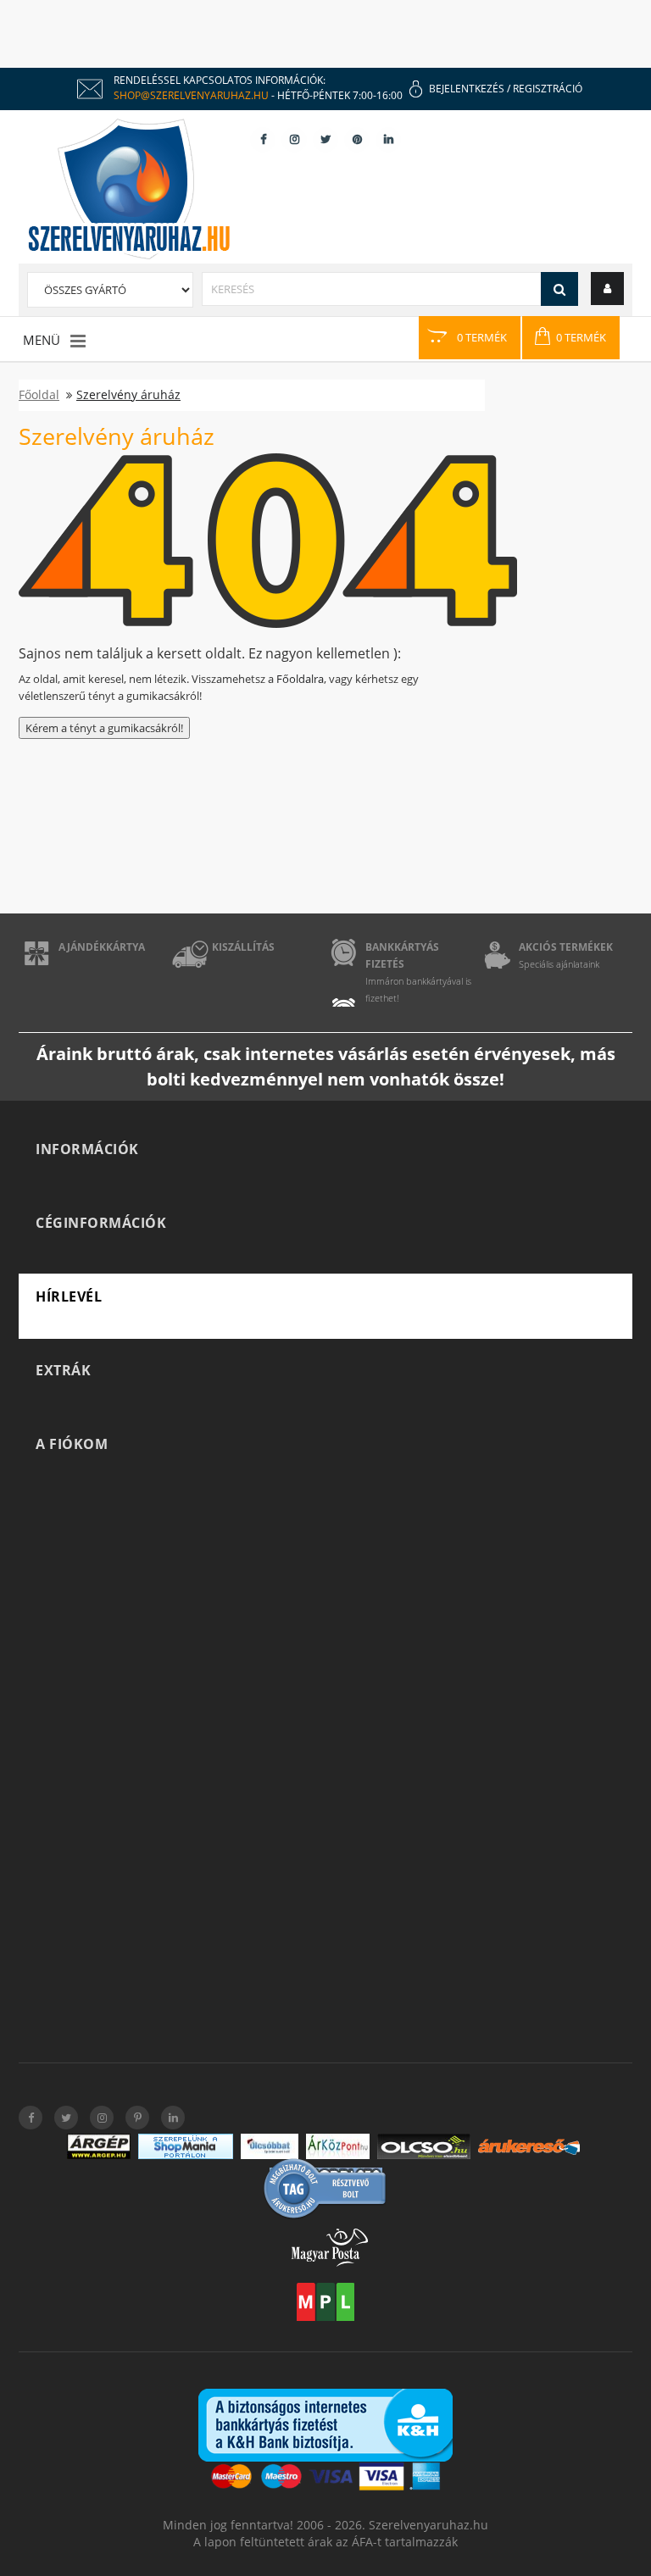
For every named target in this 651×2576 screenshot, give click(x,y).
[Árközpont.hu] (338, 2146)
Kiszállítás (243, 947)
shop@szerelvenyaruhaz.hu (191, 95)
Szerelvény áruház (128, 394)
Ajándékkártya (102, 947)
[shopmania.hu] (186, 2146)
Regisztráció (548, 89)
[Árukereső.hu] (529, 2147)
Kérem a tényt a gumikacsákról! (104, 728)
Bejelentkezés (467, 89)
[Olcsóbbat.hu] (270, 2146)
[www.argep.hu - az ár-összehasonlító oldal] (99, 2146)
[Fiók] (607, 288)
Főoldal (39, 394)
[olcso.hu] (424, 2146)
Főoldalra (300, 679)
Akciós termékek (566, 947)
